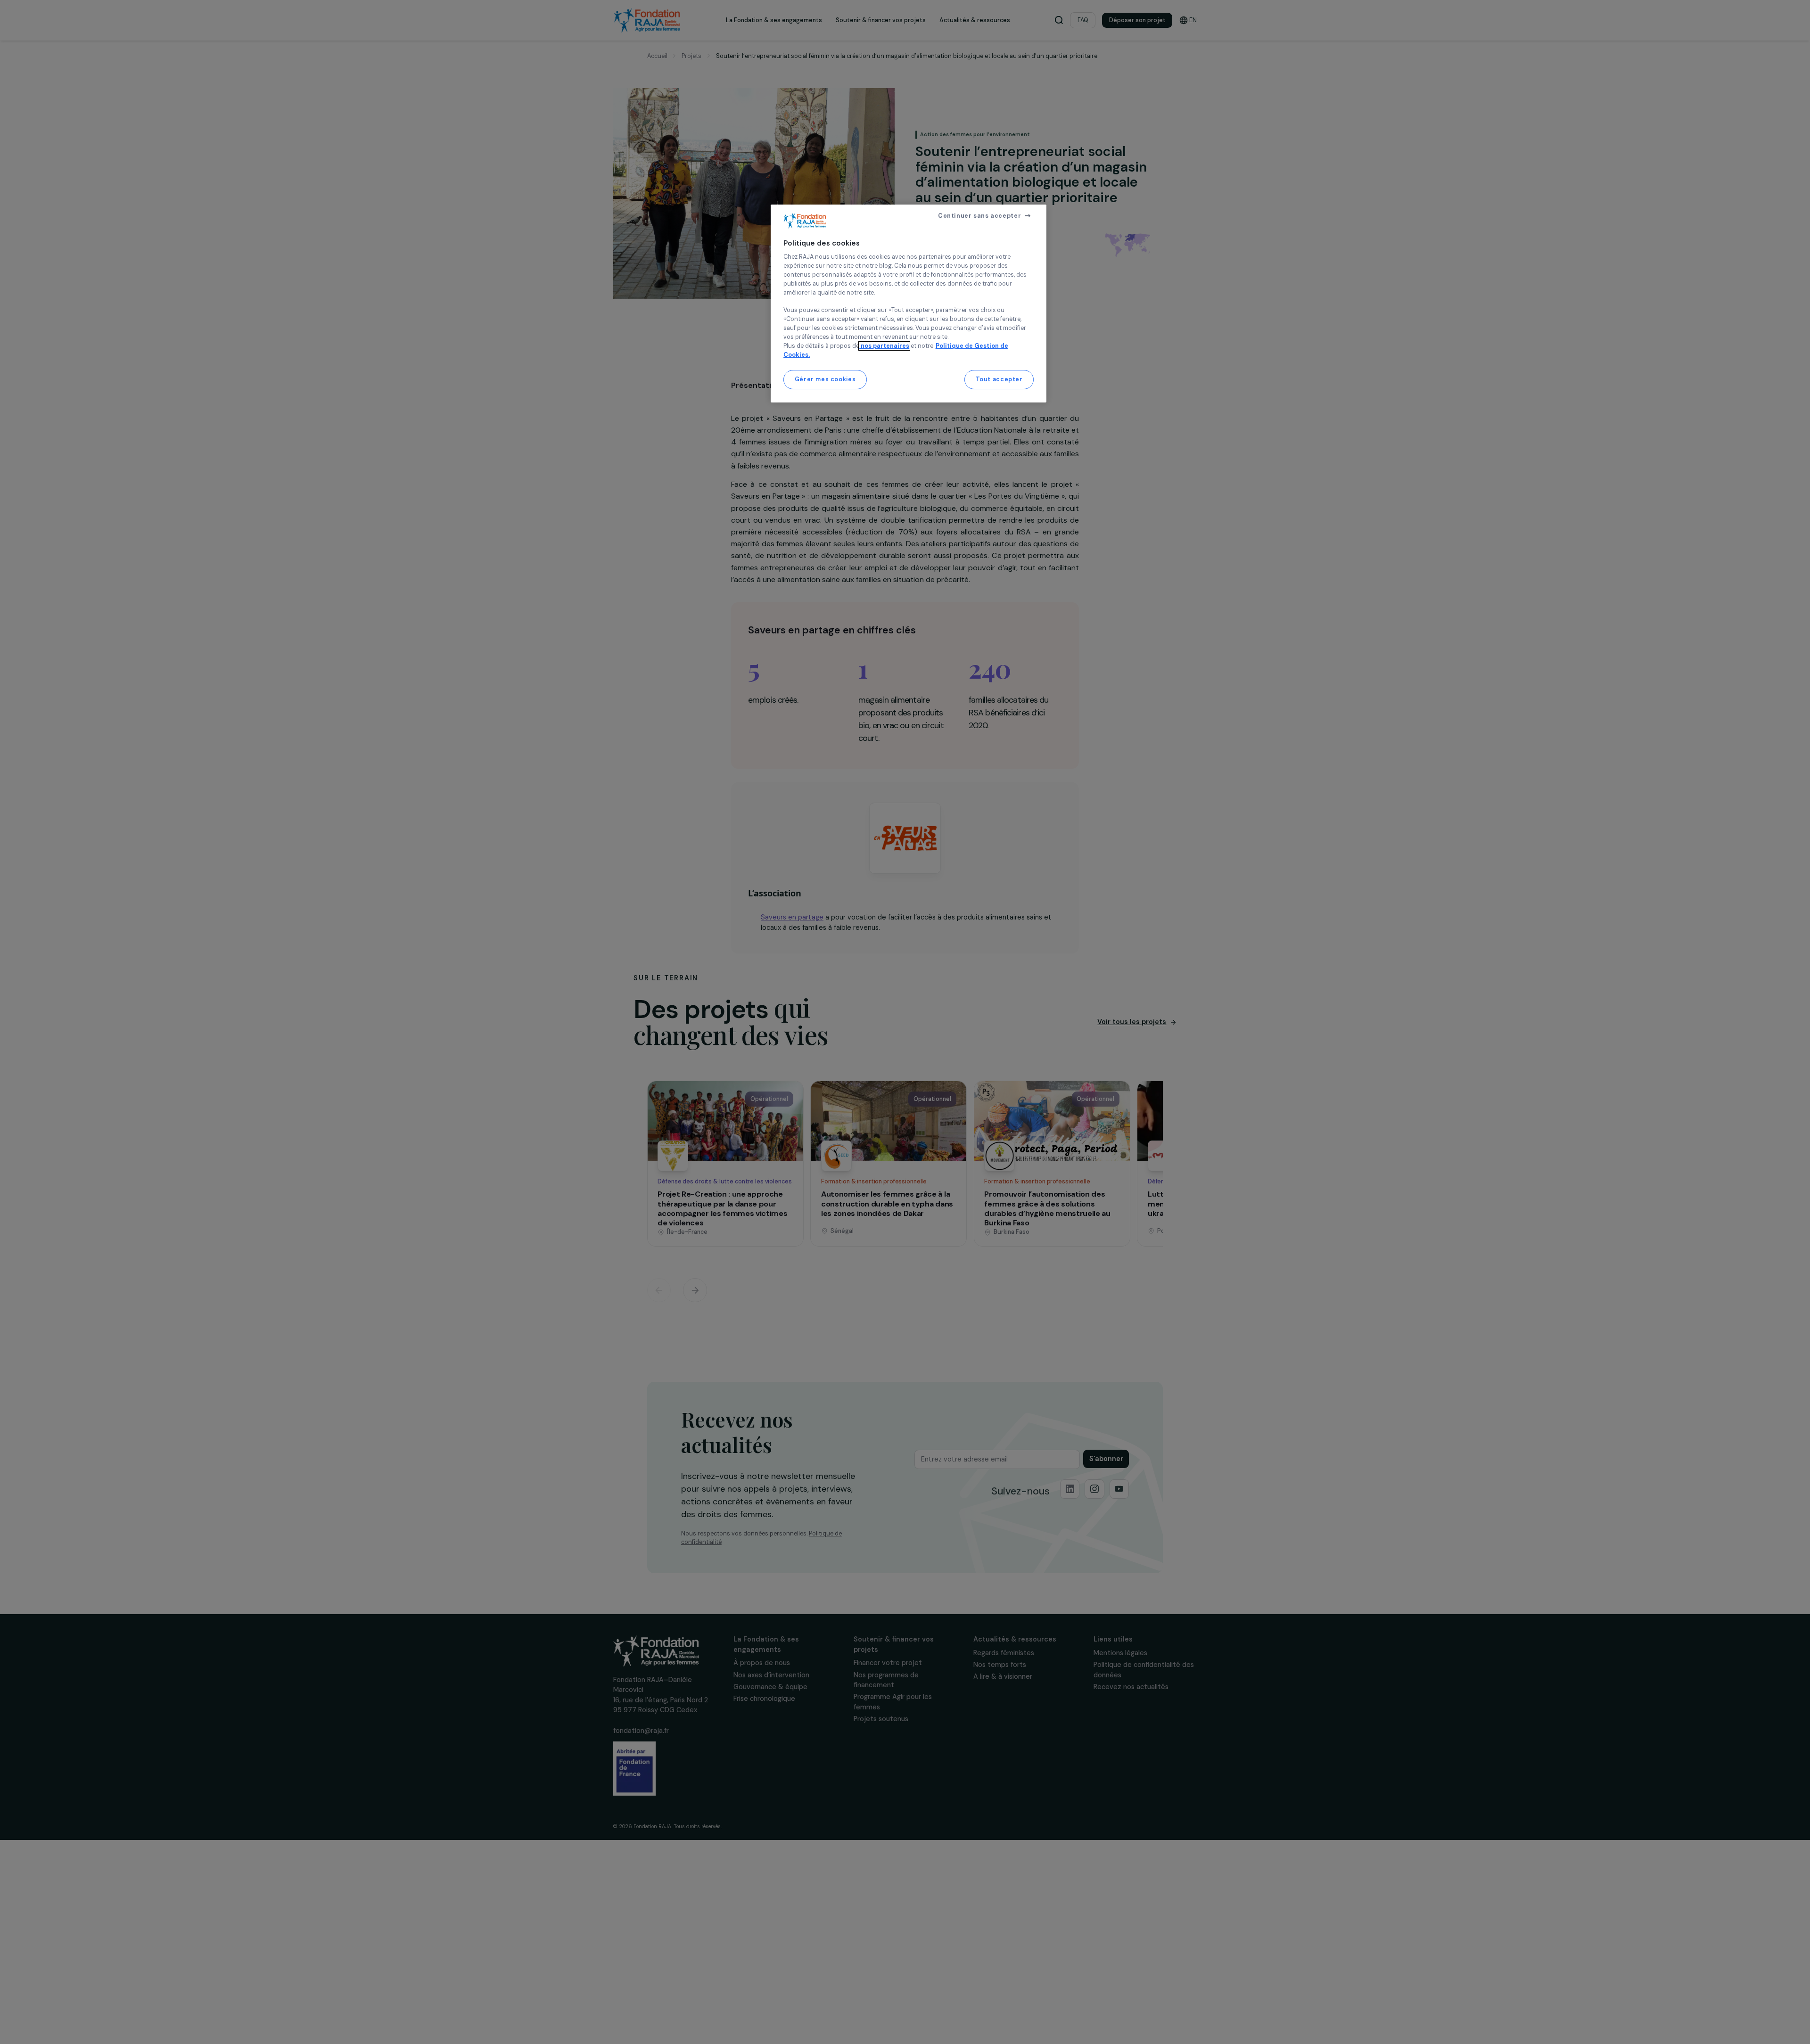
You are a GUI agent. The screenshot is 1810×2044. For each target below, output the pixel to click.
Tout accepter (999, 379)
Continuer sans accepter (979, 216)
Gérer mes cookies (825, 379)
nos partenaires (884, 346)
